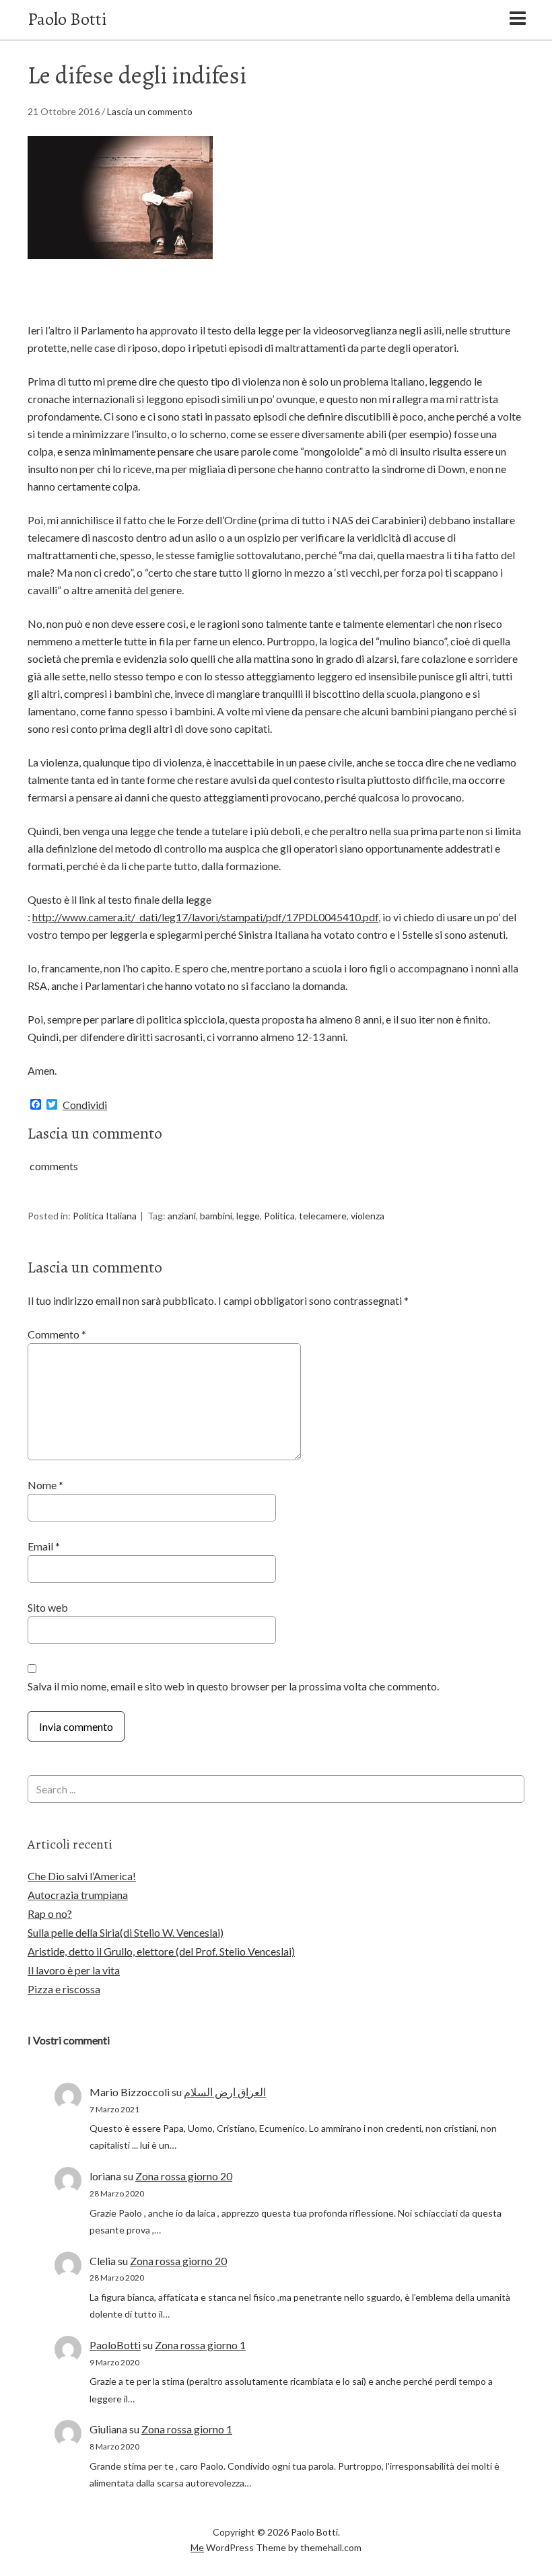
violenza (368, 1216)
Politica (279, 1216)
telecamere (323, 1216)
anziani (182, 1216)
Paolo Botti (67, 19)
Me (197, 2547)
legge (248, 1216)
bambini (216, 1216)
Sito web (48, 1607)
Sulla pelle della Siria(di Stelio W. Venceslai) (126, 1932)
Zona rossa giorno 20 (184, 2176)
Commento (57, 1334)
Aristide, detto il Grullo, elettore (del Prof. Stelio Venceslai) (161, 1951)
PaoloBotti (115, 2345)
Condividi (85, 1105)
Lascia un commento (150, 111)
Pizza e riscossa (64, 1989)
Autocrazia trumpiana (78, 1895)
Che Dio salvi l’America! (82, 1876)
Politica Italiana (105, 1216)
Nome (45, 1485)
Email (44, 1546)
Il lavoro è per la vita (74, 1970)
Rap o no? (50, 1913)
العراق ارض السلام (225, 2092)
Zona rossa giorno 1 (200, 2345)
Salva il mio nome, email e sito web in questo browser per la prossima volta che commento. (233, 1686)
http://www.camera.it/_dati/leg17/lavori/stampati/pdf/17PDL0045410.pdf (205, 917)
